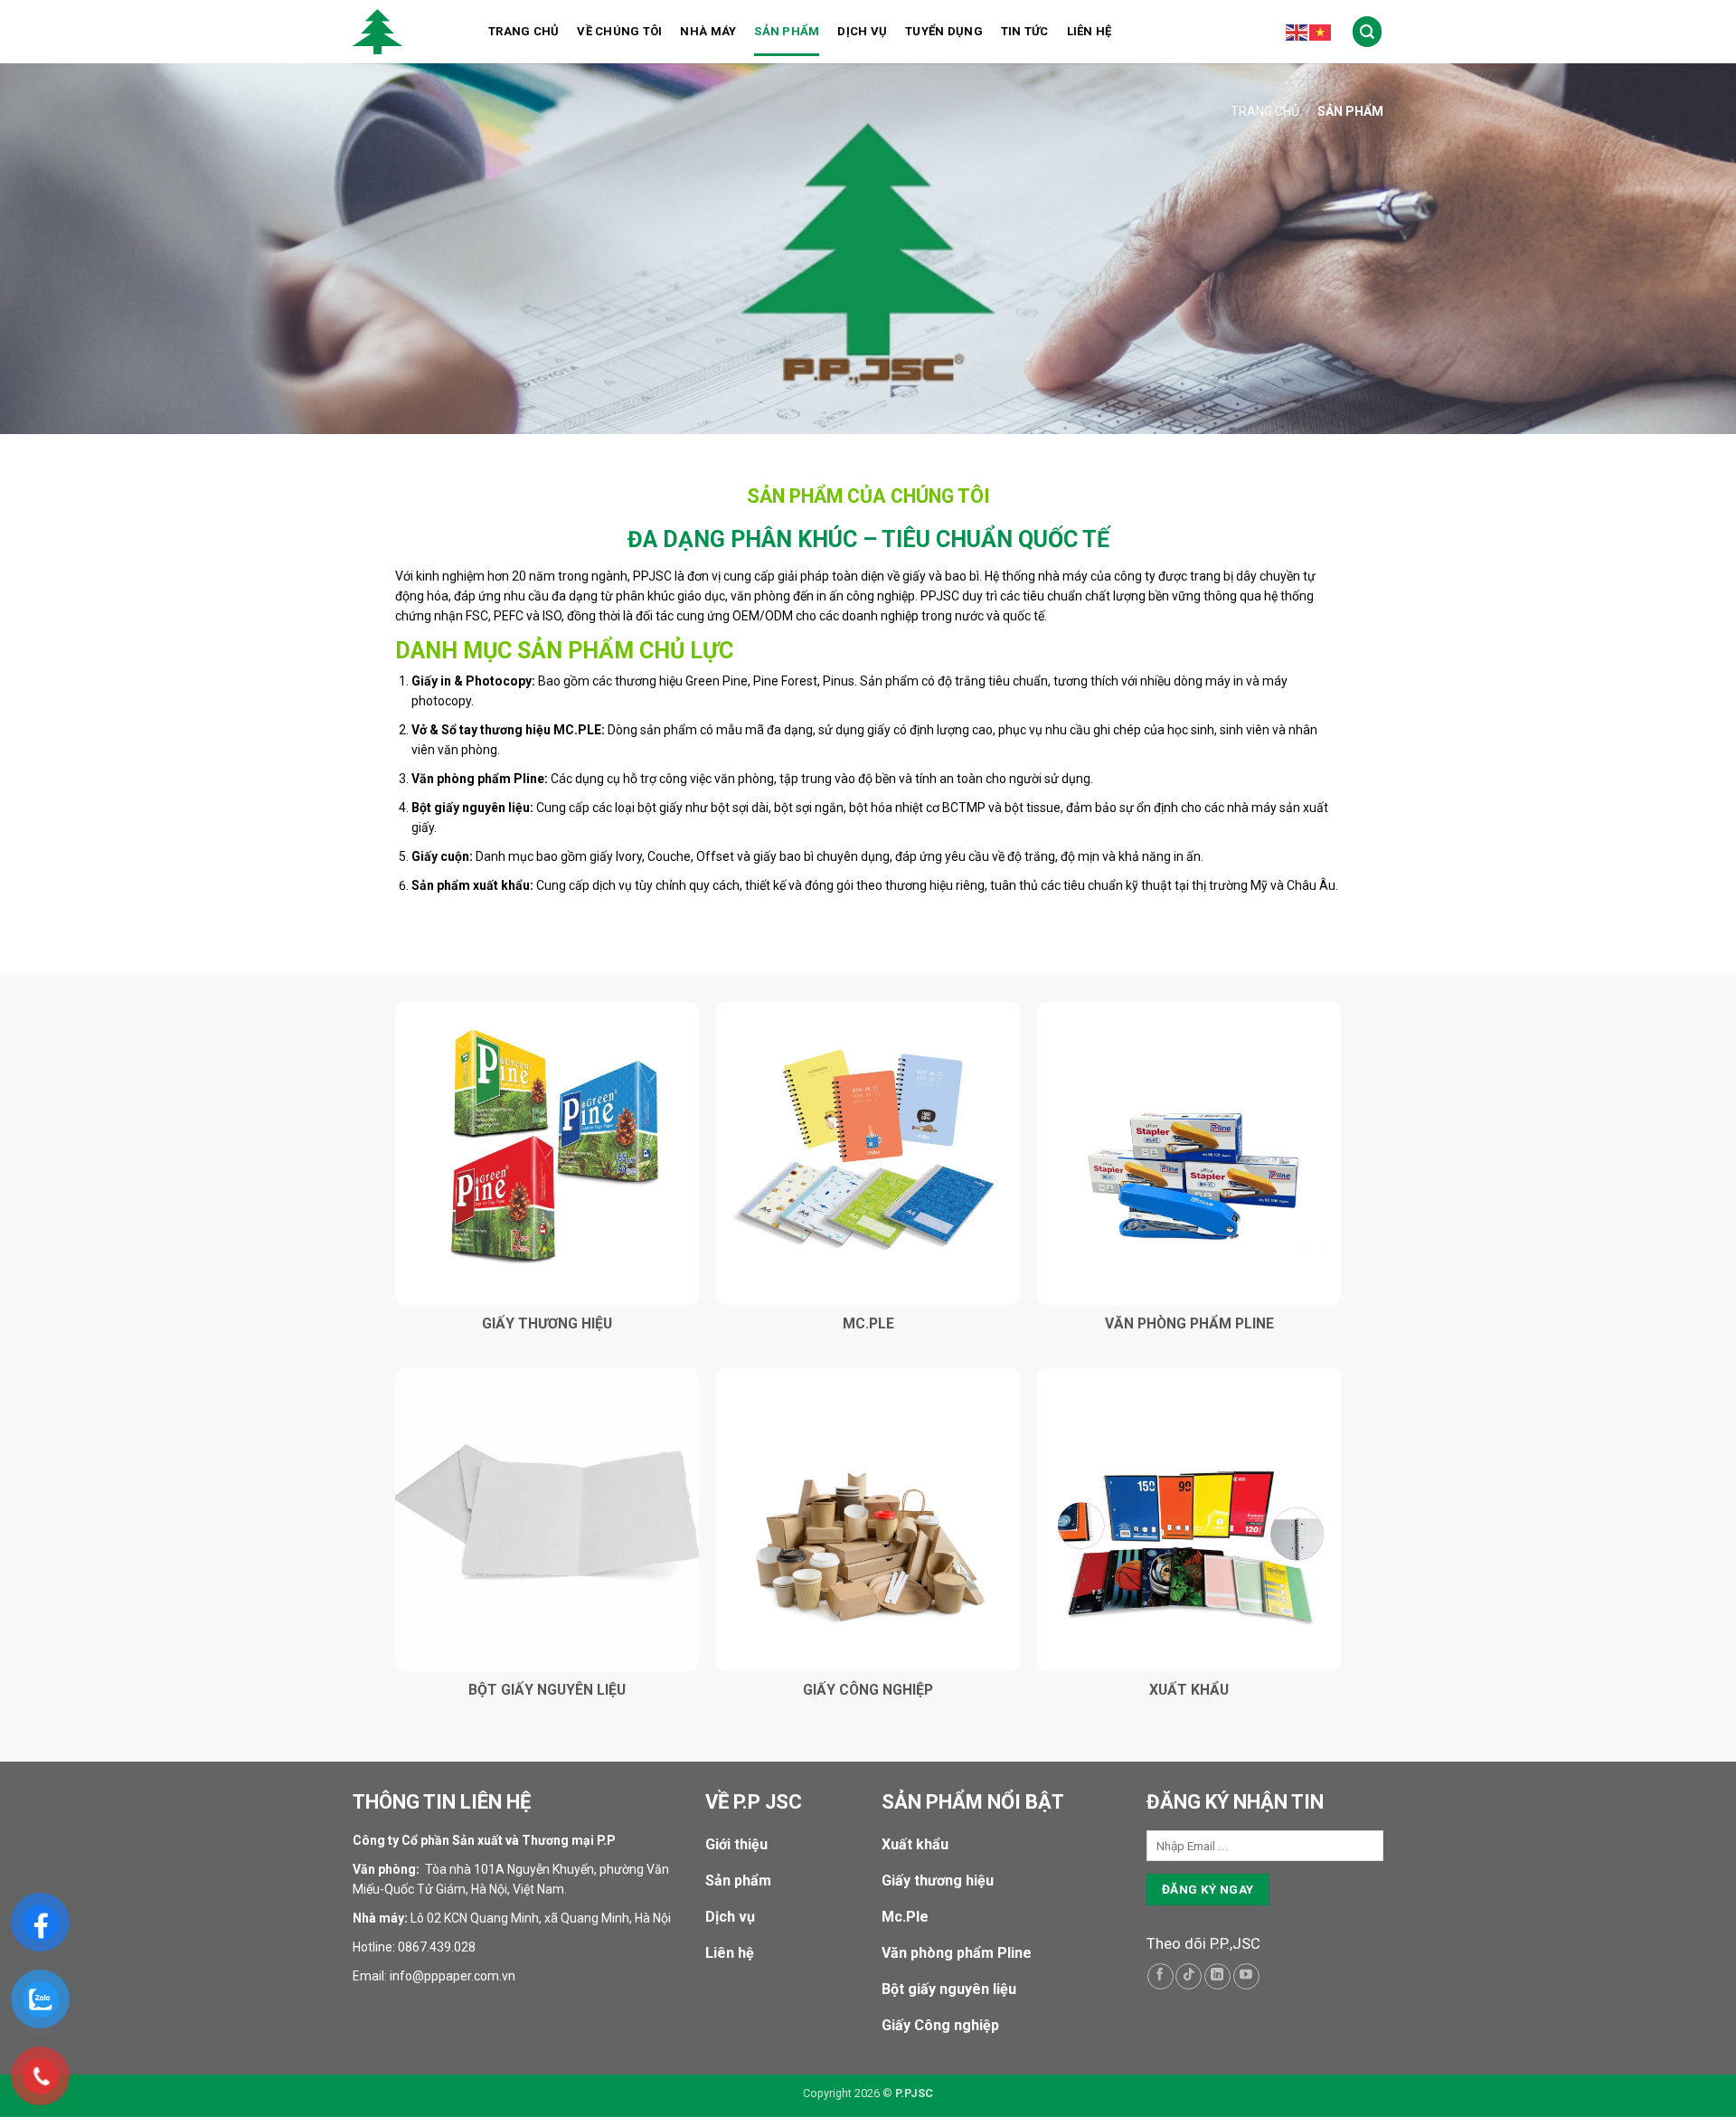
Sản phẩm (787, 31)
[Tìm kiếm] (1368, 31)
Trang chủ (524, 31)
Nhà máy (708, 31)
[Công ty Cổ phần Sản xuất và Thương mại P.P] (407, 32)
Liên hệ (1090, 31)
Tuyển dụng (944, 31)
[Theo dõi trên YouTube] (1246, 1976)
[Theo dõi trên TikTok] (1189, 1976)
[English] (1297, 32)
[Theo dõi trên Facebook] (1160, 1976)
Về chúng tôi (619, 31)
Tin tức (1025, 31)
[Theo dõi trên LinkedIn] (1217, 1976)
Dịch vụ (862, 31)
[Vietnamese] (1321, 32)
